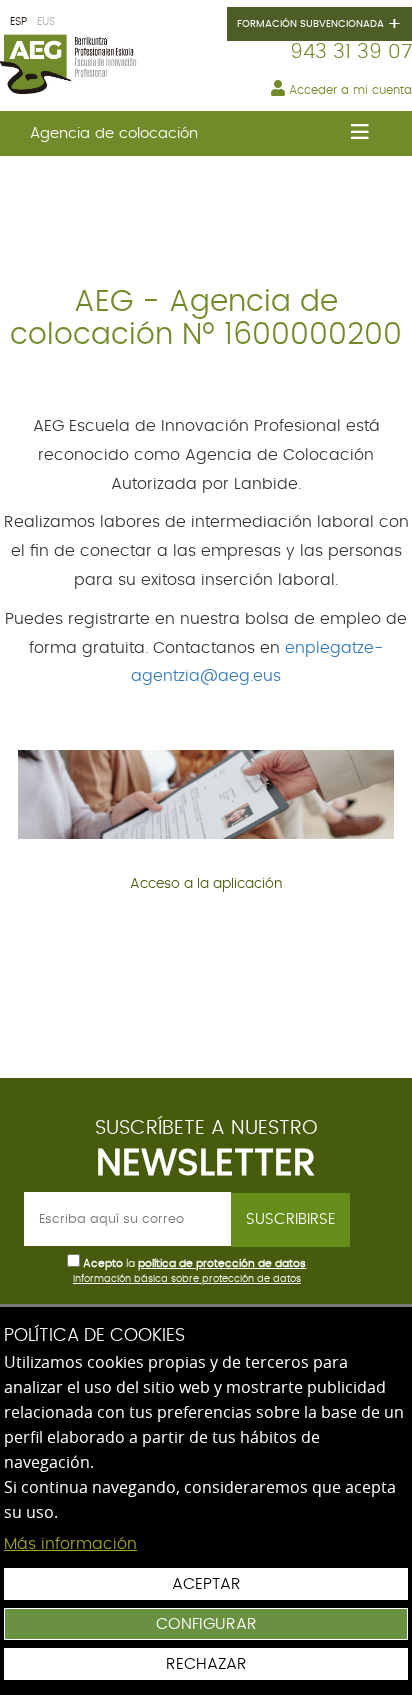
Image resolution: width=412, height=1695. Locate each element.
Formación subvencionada (319, 25)
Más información (70, 1544)
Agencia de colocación (114, 133)
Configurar (206, 1624)
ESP (18, 21)
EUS (46, 21)
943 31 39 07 (351, 52)
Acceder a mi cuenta (348, 90)
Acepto (103, 1264)
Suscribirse (290, 1219)
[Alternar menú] (359, 133)
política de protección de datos (222, 1263)
